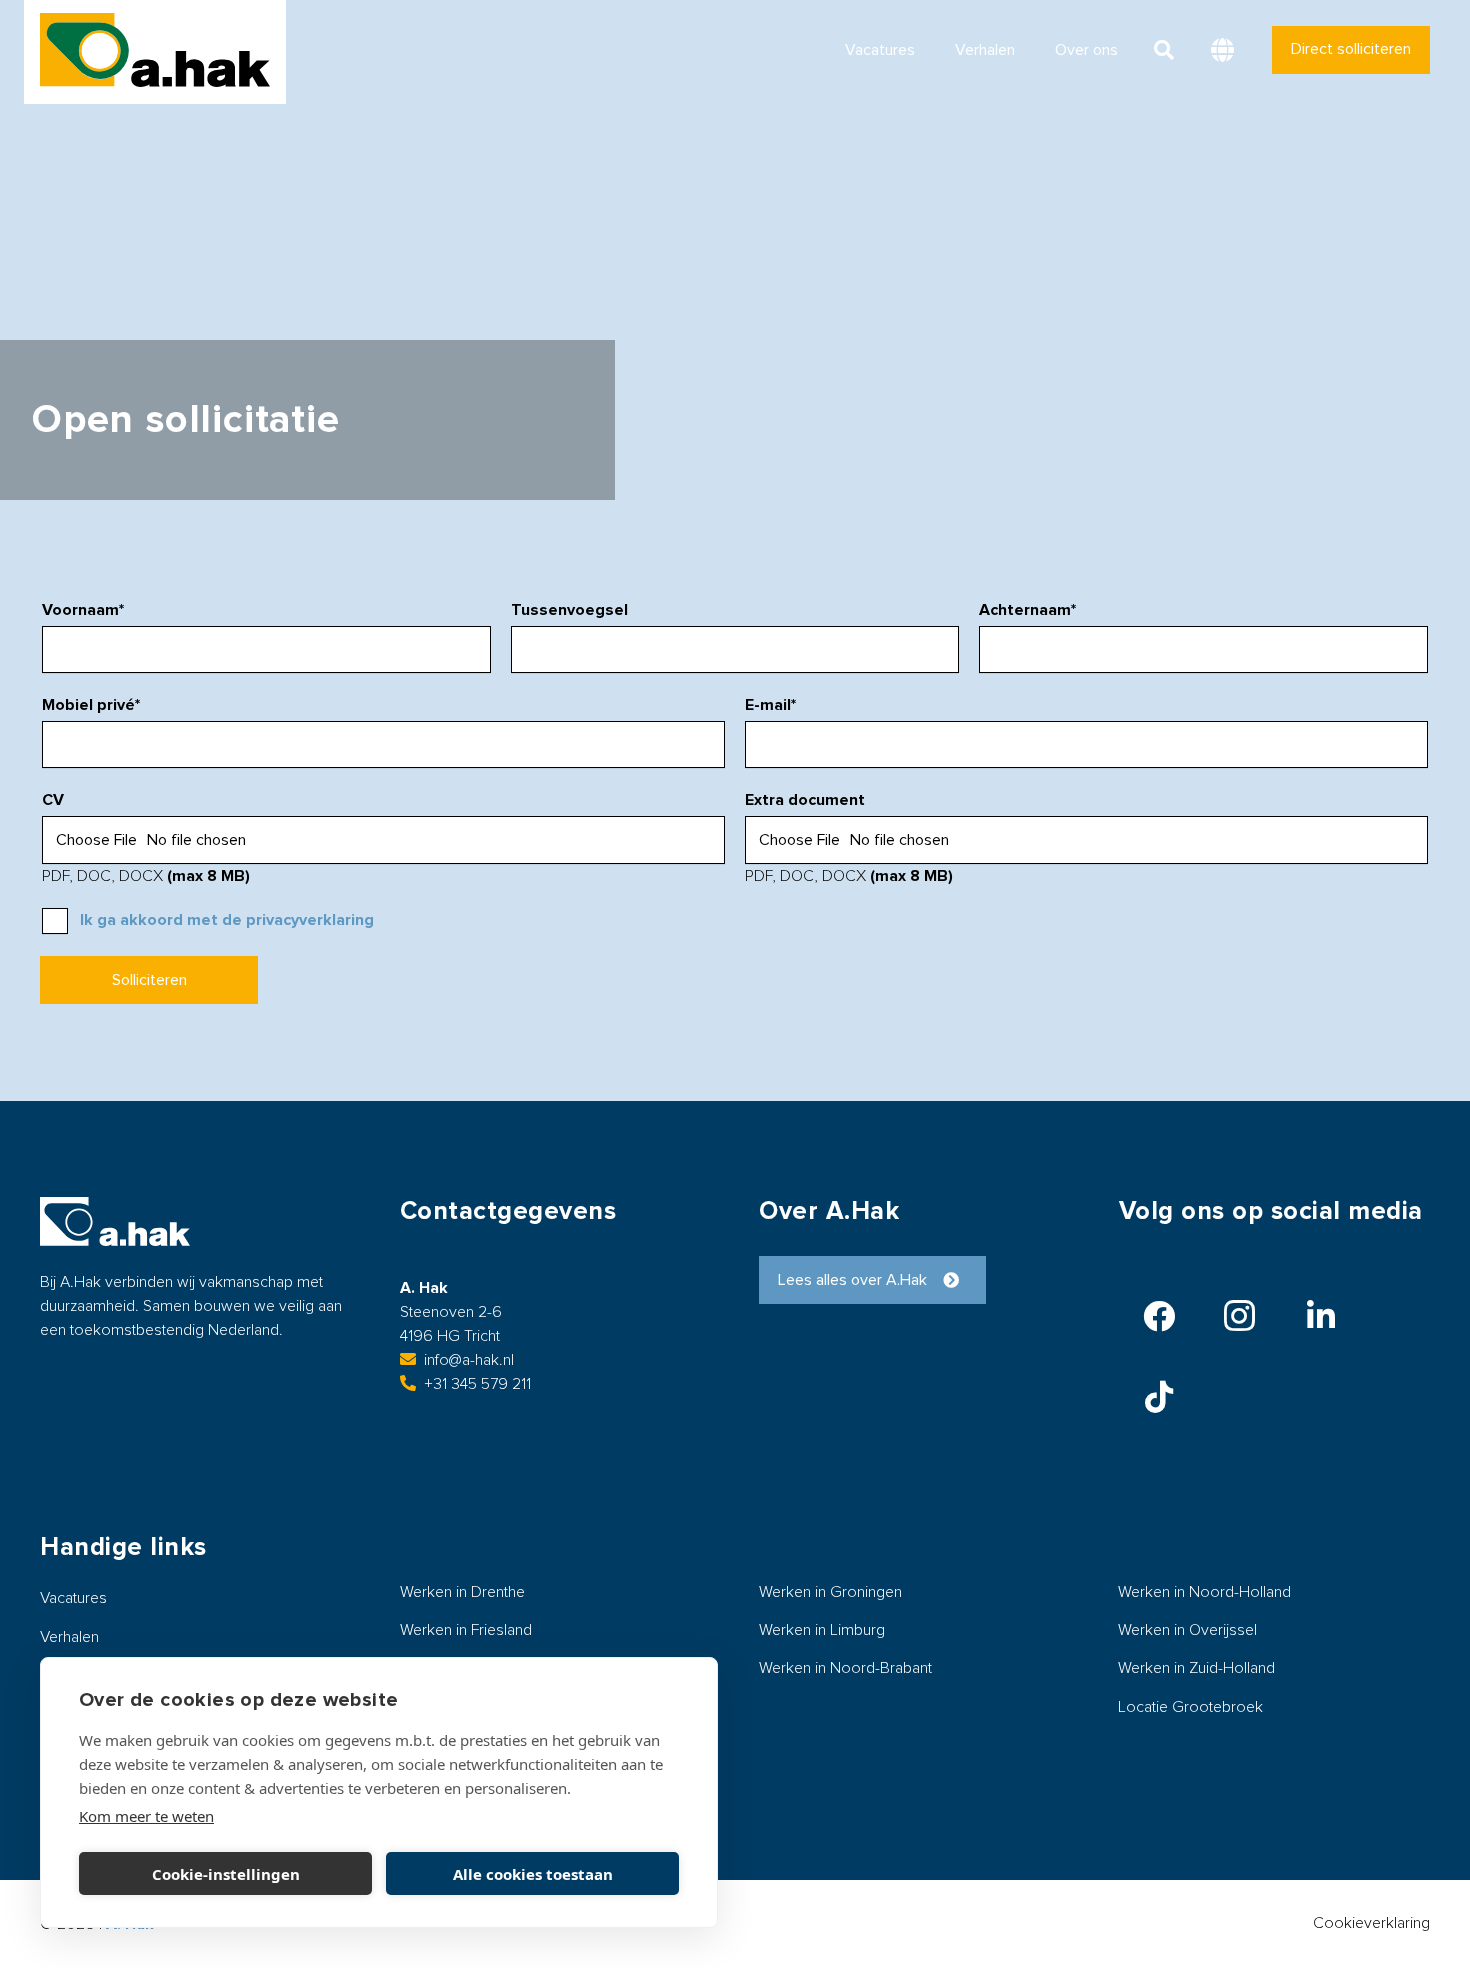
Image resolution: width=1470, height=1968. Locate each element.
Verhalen (69, 1637)
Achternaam (1027, 610)
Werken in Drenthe (462, 1592)
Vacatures (73, 1598)
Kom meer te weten (146, 1816)
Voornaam (83, 610)
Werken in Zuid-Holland (1196, 1668)
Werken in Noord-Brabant (845, 1668)
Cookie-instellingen (226, 1874)
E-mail (770, 705)
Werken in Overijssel (1187, 1630)
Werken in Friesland (466, 1630)
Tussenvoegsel (569, 610)
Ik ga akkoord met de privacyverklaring (227, 920)
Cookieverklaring (1371, 1923)
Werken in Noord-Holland (1204, 1592)
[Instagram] (1240, 1316)
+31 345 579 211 (477, 1384)
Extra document (805, 800)
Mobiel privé (91, 705)
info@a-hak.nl (469, 1360)
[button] (1164, 50)
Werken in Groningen (830, 1592)
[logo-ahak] (155, 50)
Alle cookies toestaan (533, 1874)
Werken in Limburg (822, 1630)
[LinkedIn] (1321, 1316)
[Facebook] (1159, 1316)
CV (53, 800)
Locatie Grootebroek (1190, 1707)
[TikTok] (1159, 1397)
